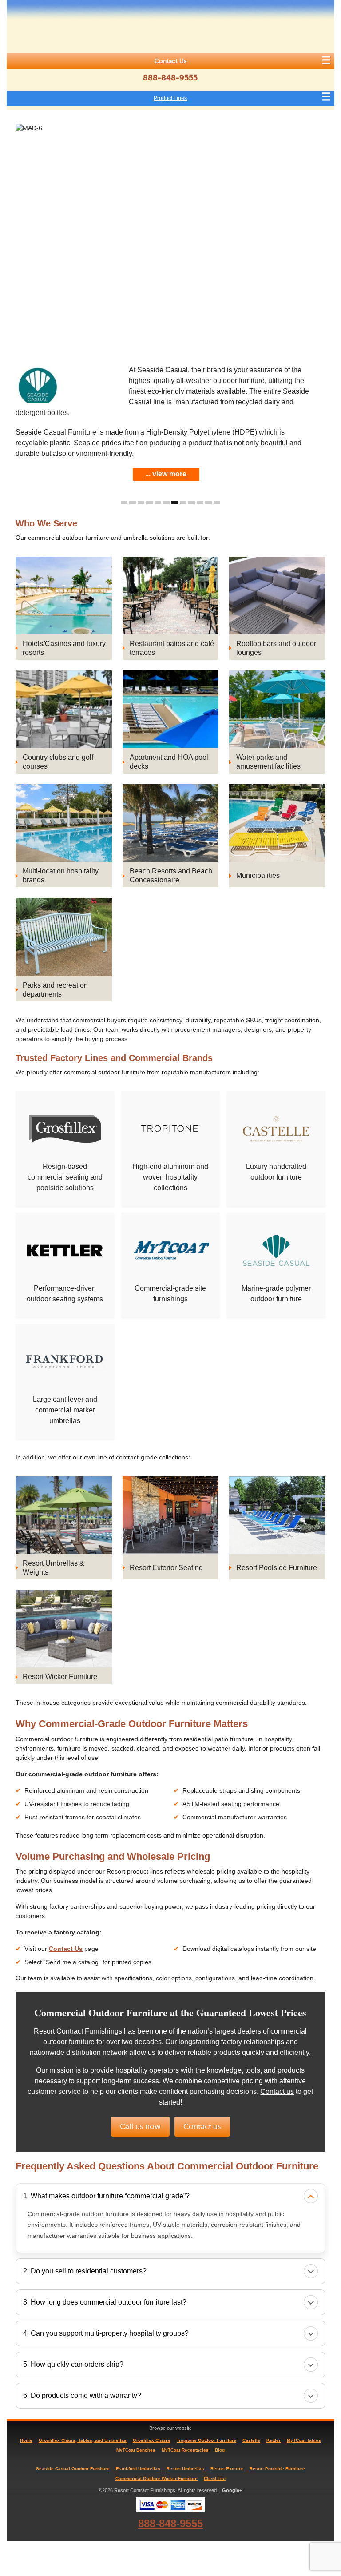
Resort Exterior (227, 2469)
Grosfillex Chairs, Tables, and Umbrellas (83, 2440)
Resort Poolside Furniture (277, 2469)
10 (200, 502)
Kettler (274, 2440)
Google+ (232, 2490)
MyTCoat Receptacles (185, 2450)
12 (217, 502)
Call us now (140, 2127)
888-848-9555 (170, 78)
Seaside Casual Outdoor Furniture (73, 2469)
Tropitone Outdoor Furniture (206, 2440)
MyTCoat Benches (136, 2450)
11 (208, 502)
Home (26, 2440)
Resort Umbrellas (185, 2469)
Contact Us (170, 61)
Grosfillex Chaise (152, 2440)
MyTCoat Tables (304, 2440)
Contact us (277, 2092)
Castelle (251, 2440)
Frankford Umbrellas (138, 2469)
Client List (215, 2478)
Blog (220, 2450)
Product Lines (170, 98)
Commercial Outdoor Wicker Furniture (157, 2478)
